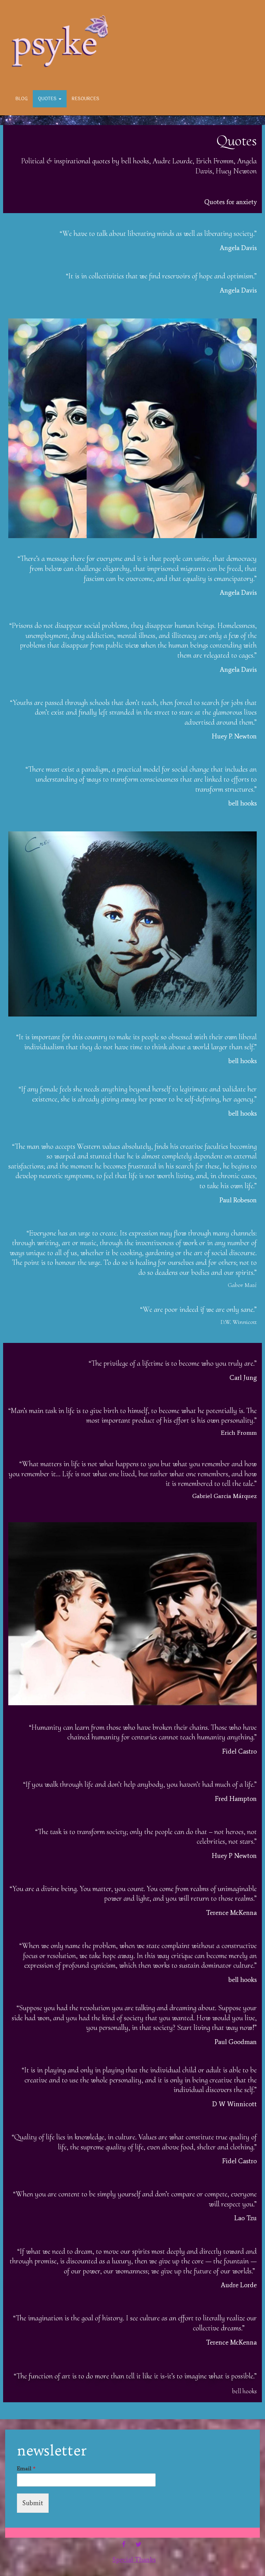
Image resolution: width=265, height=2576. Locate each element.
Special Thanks (134, 2560)
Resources (86, 99)
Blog (22, 99)
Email (26, 2468)
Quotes (48, 99)
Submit (33, 2503)
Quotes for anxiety (230, 202)
